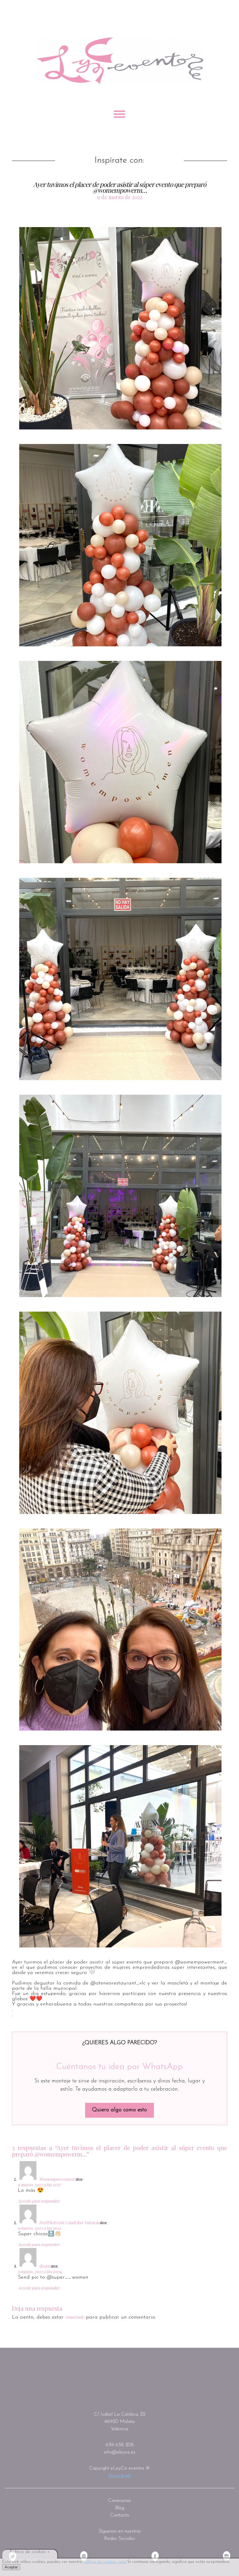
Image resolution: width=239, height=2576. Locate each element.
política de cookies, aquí (105, 2562)
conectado (75, 2317)
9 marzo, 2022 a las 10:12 (39, 2228)
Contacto (120, 2515)
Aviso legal (119, 2476)
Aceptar (11, 2567)
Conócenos (119, 2501)
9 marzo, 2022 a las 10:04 (40, 2271)
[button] (120, 328)
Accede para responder (39, 2201)
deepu (45, 2266)
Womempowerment (57, 2179)
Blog (120, 2508)
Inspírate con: (119, 161)
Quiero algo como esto (119, 2110)
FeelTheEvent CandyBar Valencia (69, 2223)
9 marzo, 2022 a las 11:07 (39, 2185)
